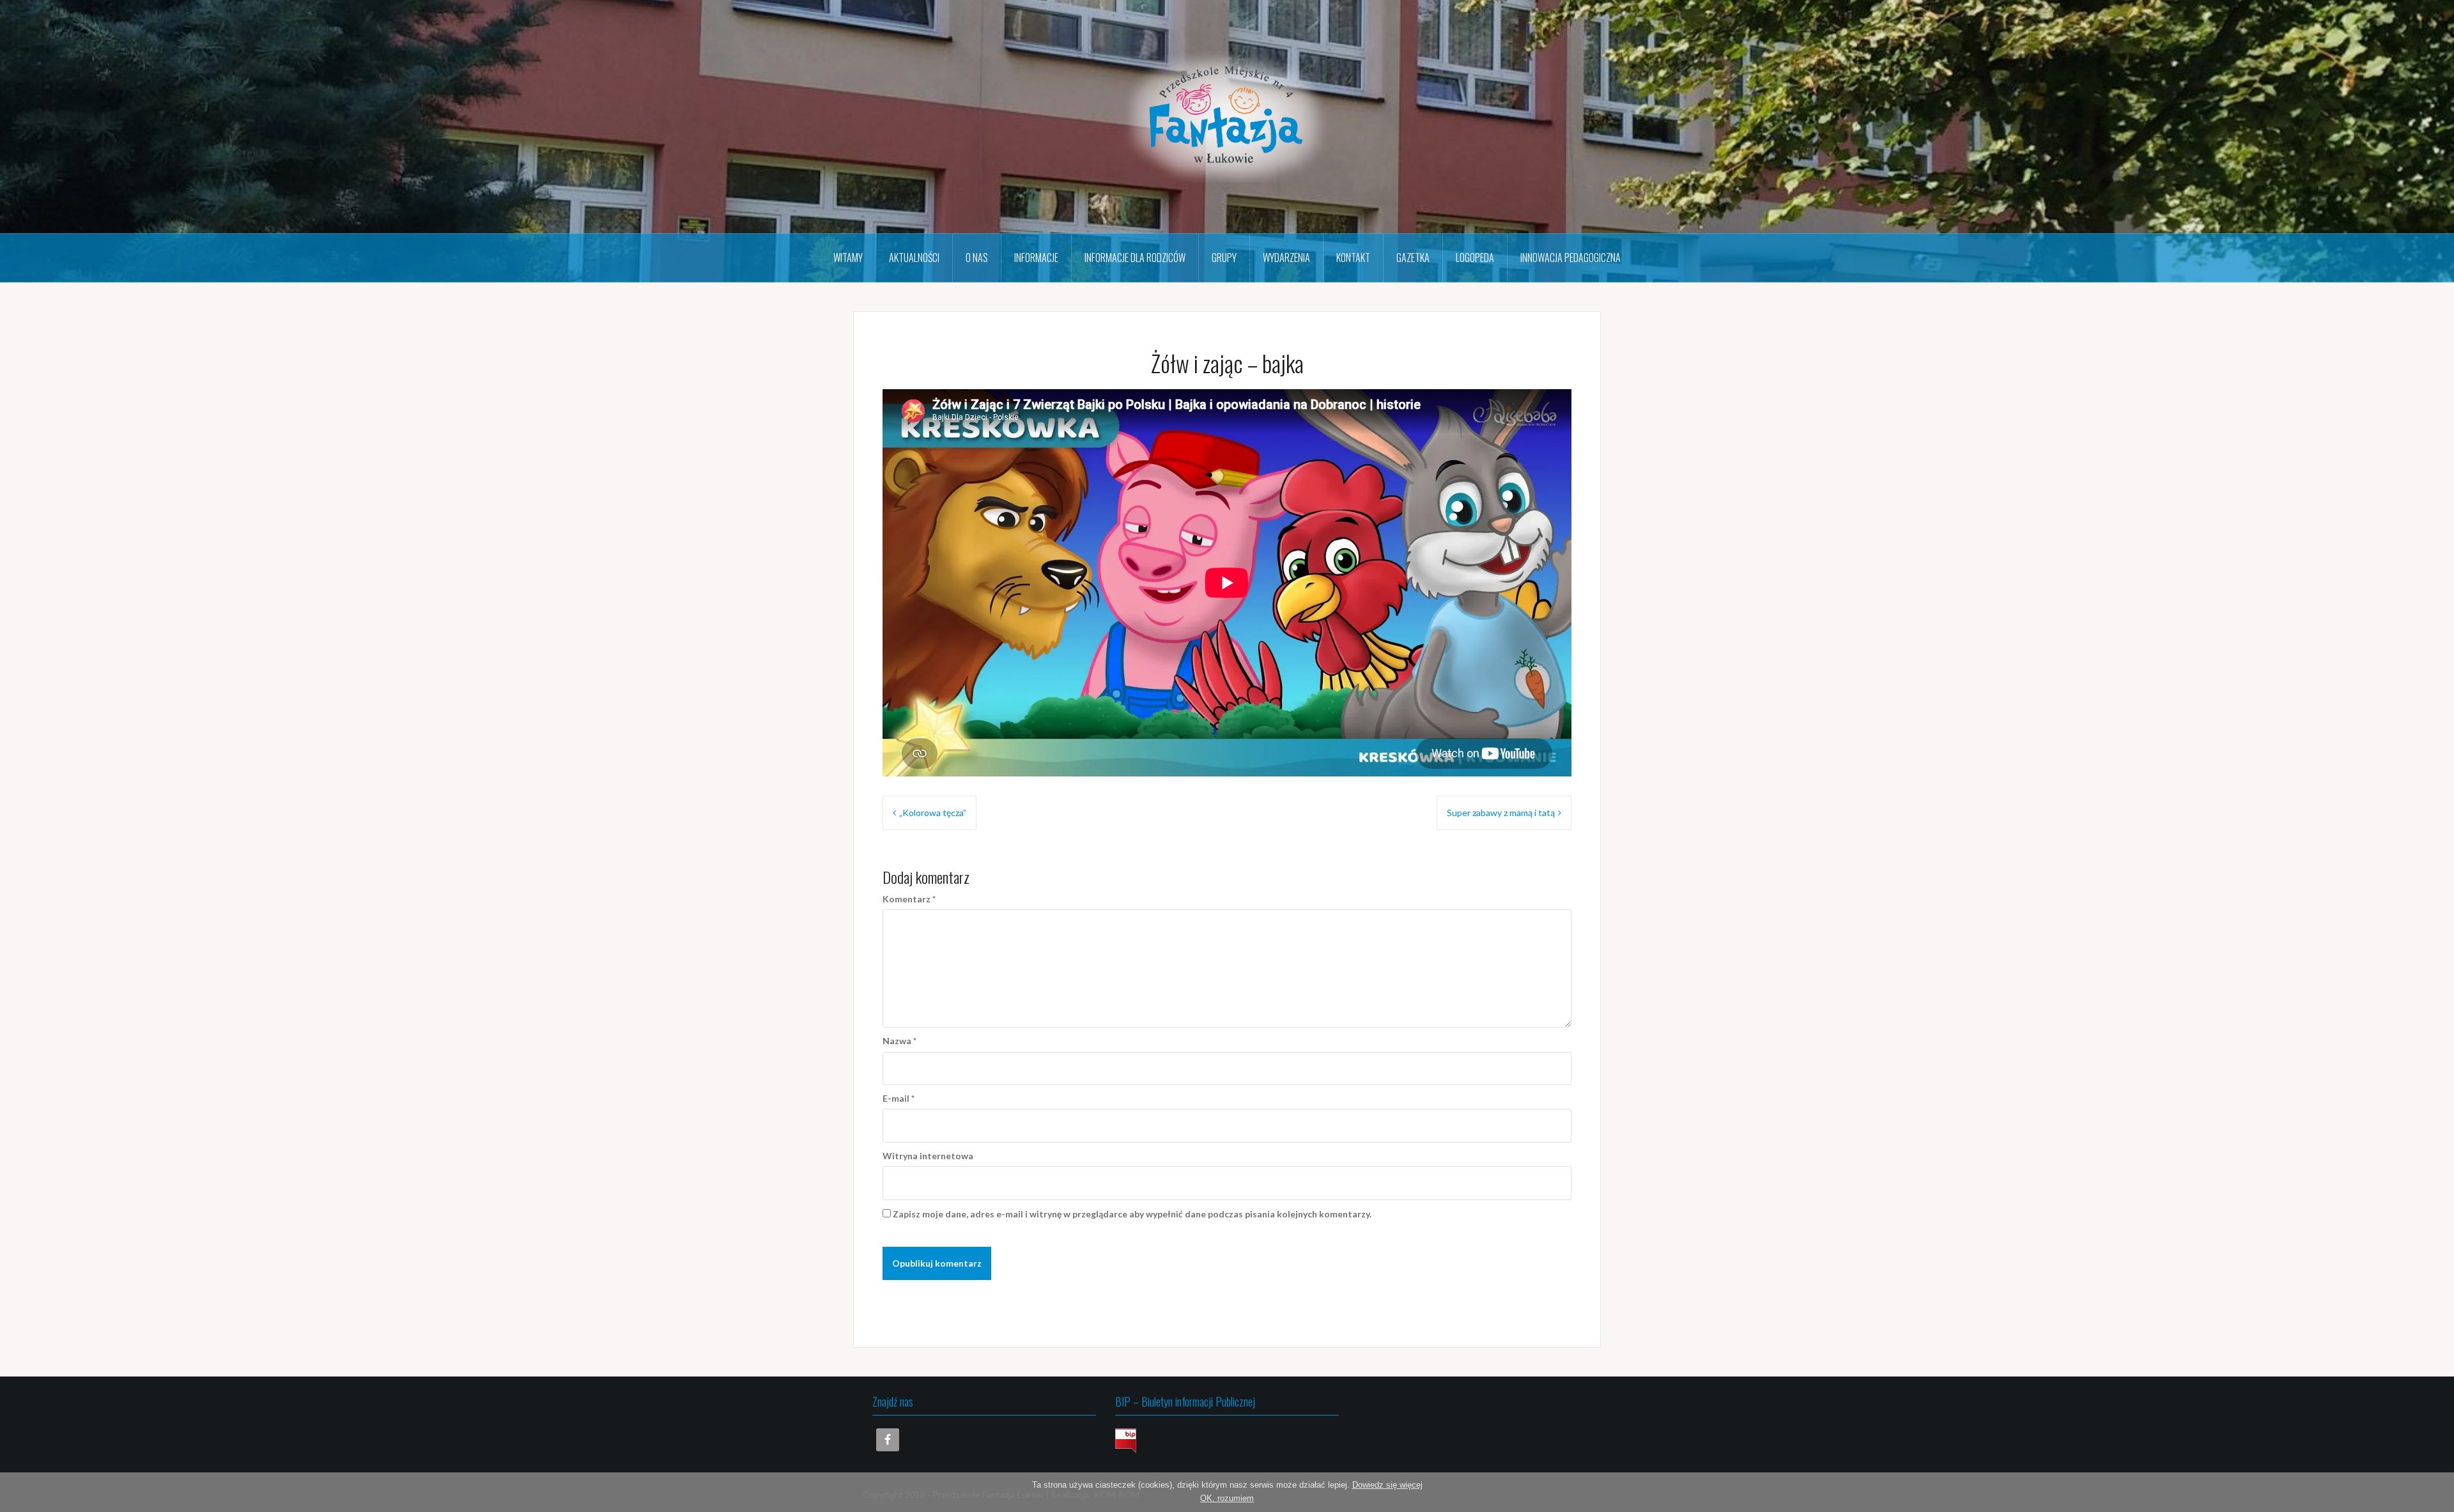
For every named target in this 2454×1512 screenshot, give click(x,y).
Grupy (1224, 258)
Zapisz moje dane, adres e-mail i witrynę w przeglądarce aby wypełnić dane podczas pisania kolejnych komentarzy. (1132, 1214)
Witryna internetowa (928, 1156)
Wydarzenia (1286, 258)
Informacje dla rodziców (1135, 258)
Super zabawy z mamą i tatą (1501, 813)
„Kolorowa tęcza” (933, 813)
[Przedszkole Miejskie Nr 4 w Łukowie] (1227, 115)
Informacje (1036, 258)
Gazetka (1413, 258)
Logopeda (1475, 258)
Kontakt (1353, 258)
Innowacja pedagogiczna (1570, 258)
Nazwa (899, 1041)
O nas (977, 258)
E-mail (899, 1098)
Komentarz (909, 899)
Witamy (848, 258)
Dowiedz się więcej (1387, 1485)
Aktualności (914, 258)
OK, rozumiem (1227, 1498)
